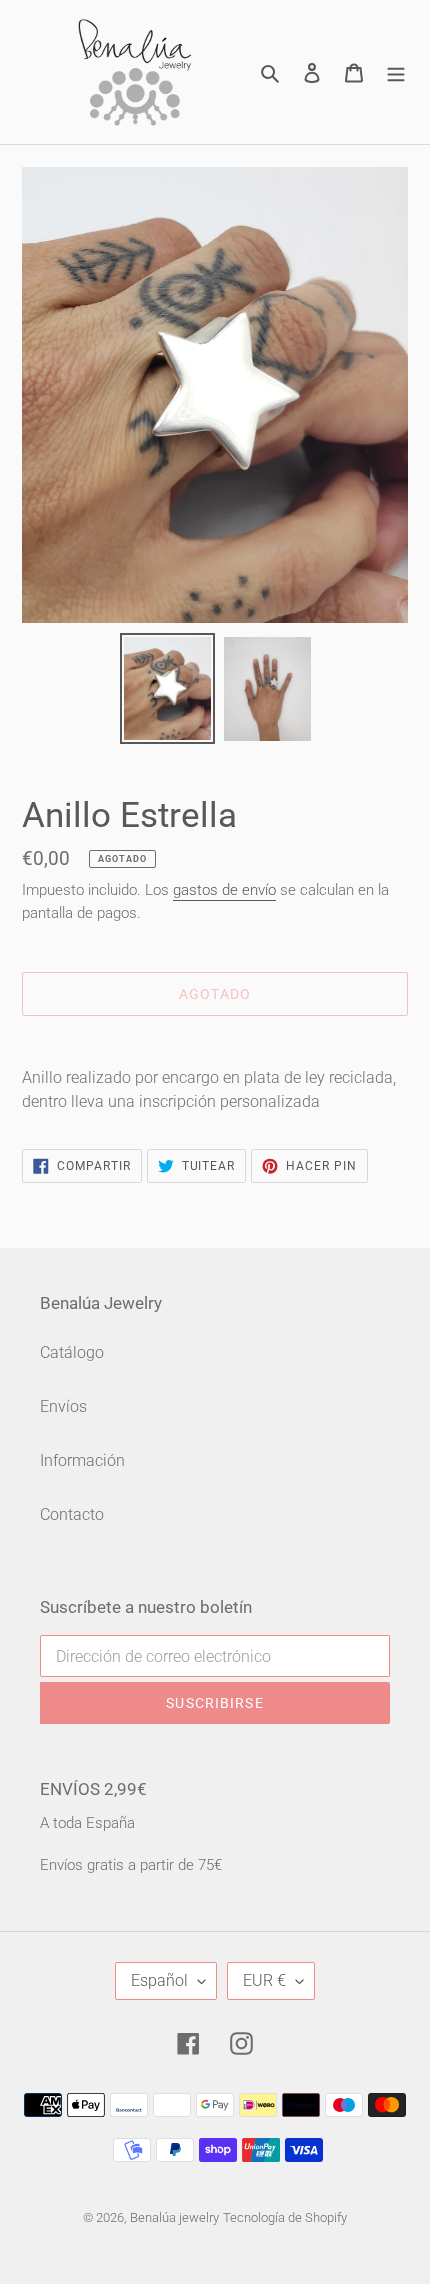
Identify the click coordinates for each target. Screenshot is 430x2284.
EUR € (264, 1980)
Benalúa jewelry (174, 2217)
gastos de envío (224, 890)
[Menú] (396, 72)
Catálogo (72, 1352)
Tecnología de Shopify (285, 2217)
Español (159, 1980)
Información (82, 1460)
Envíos (63, 1406)
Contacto (72, 1514)
